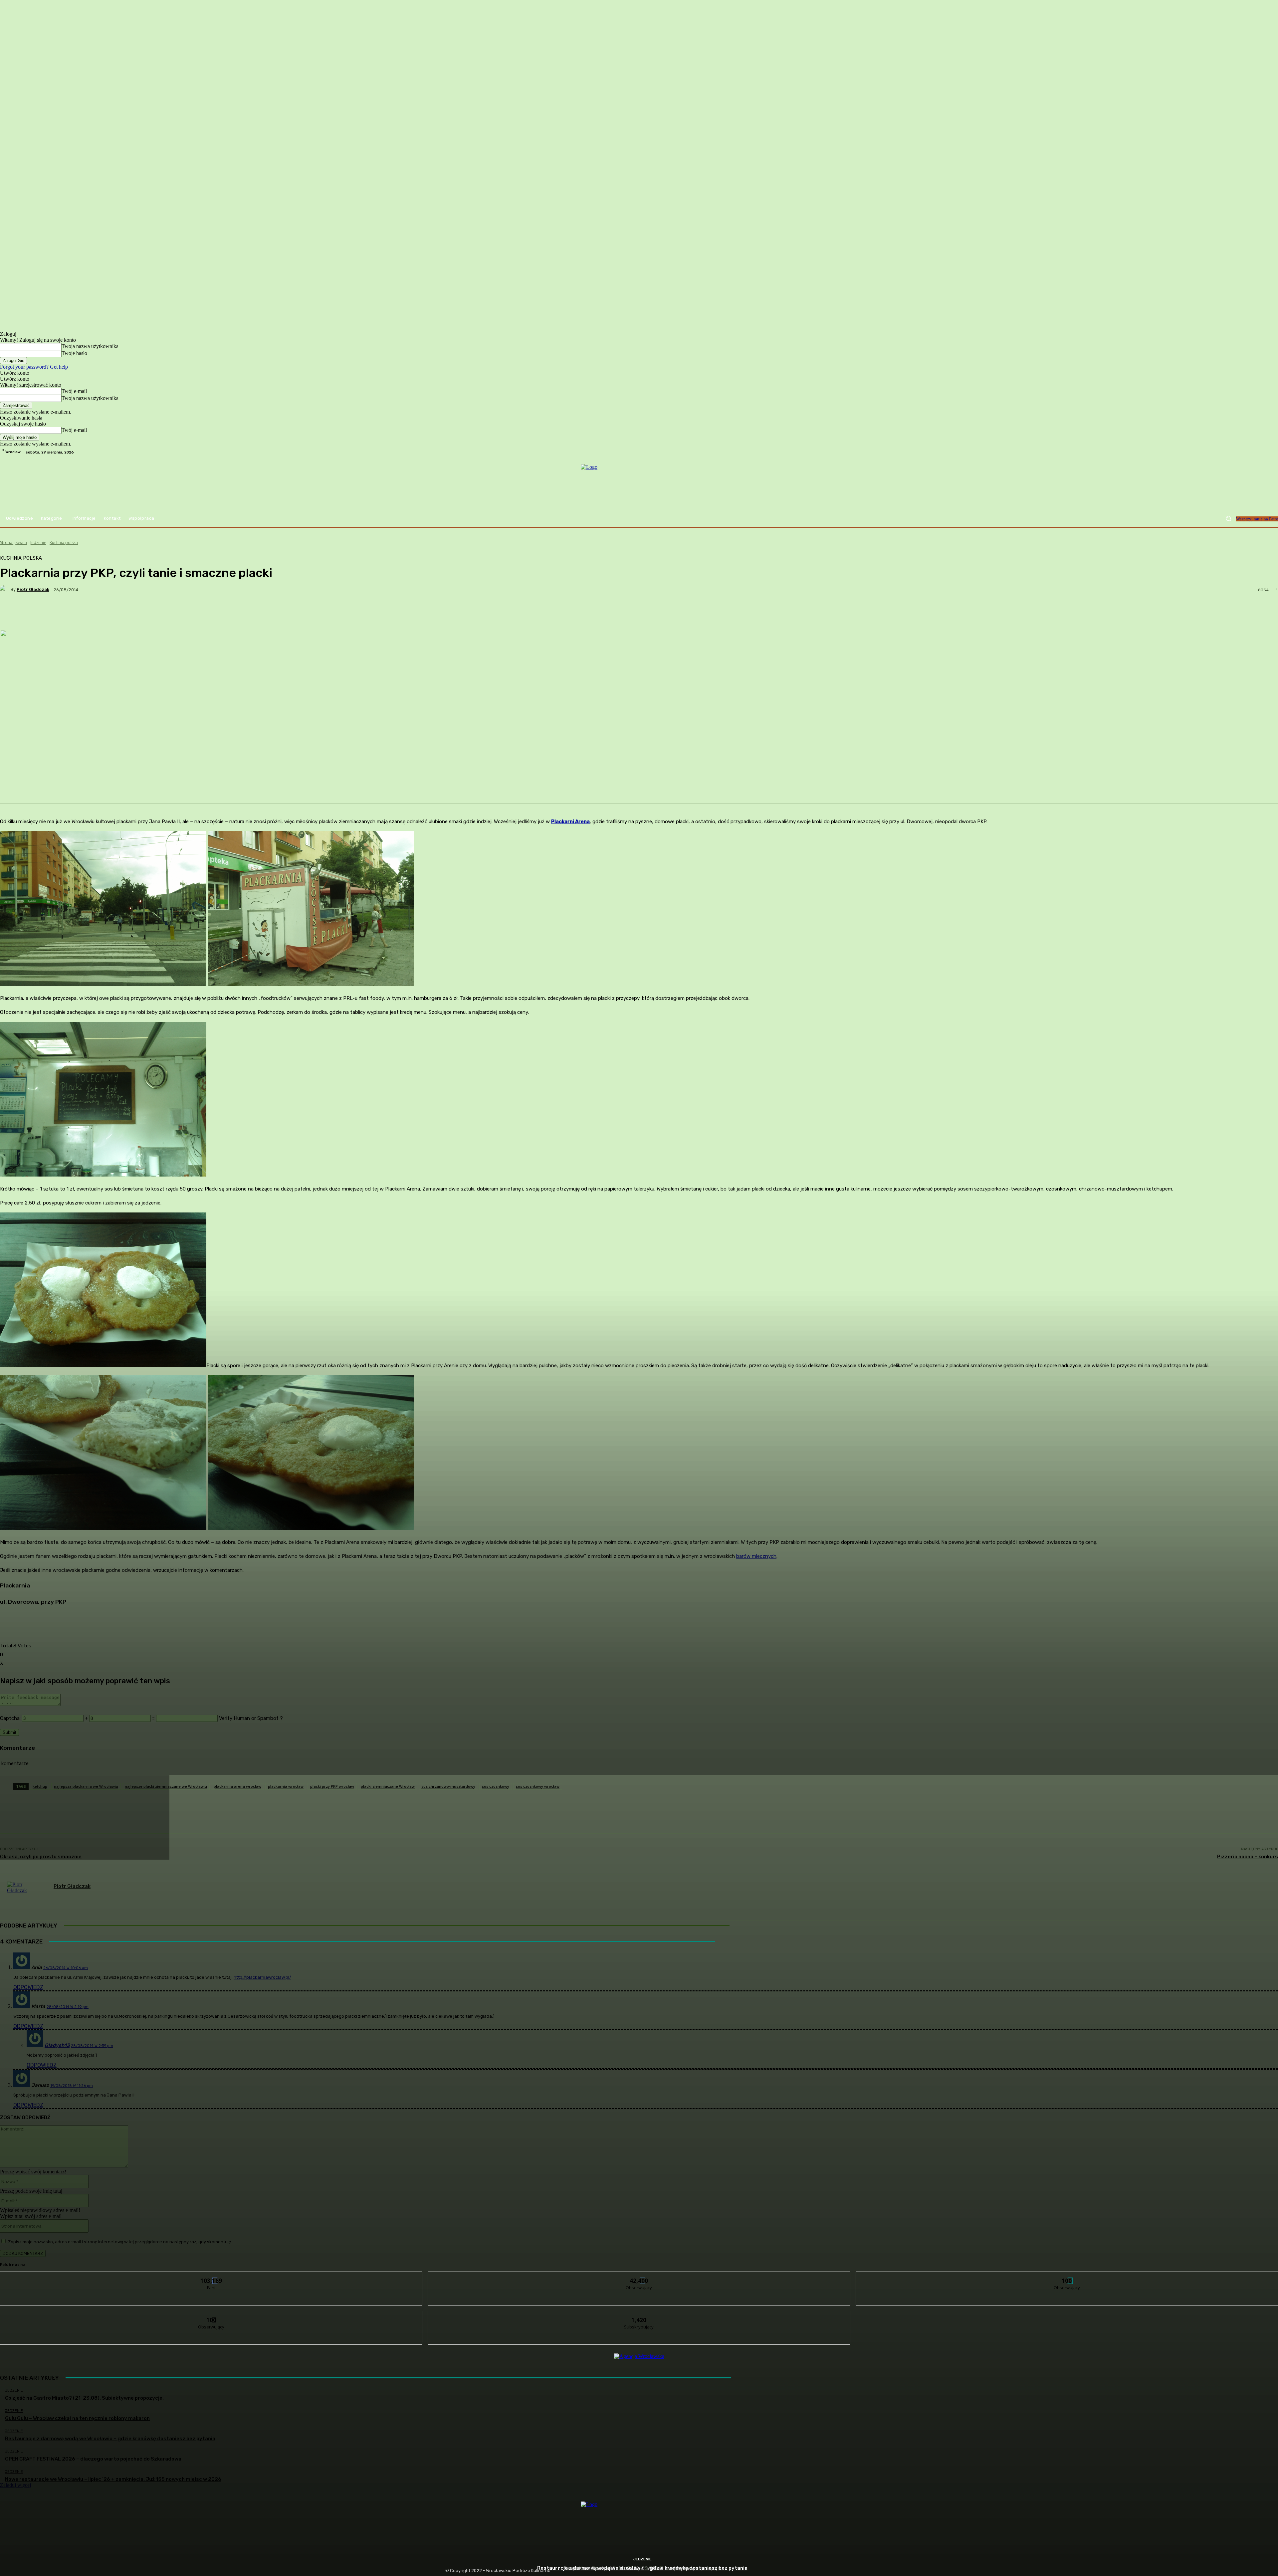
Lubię (212, 2277)
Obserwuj (639, 2277)
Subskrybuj (639, 2316)
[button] (1228, 519)
